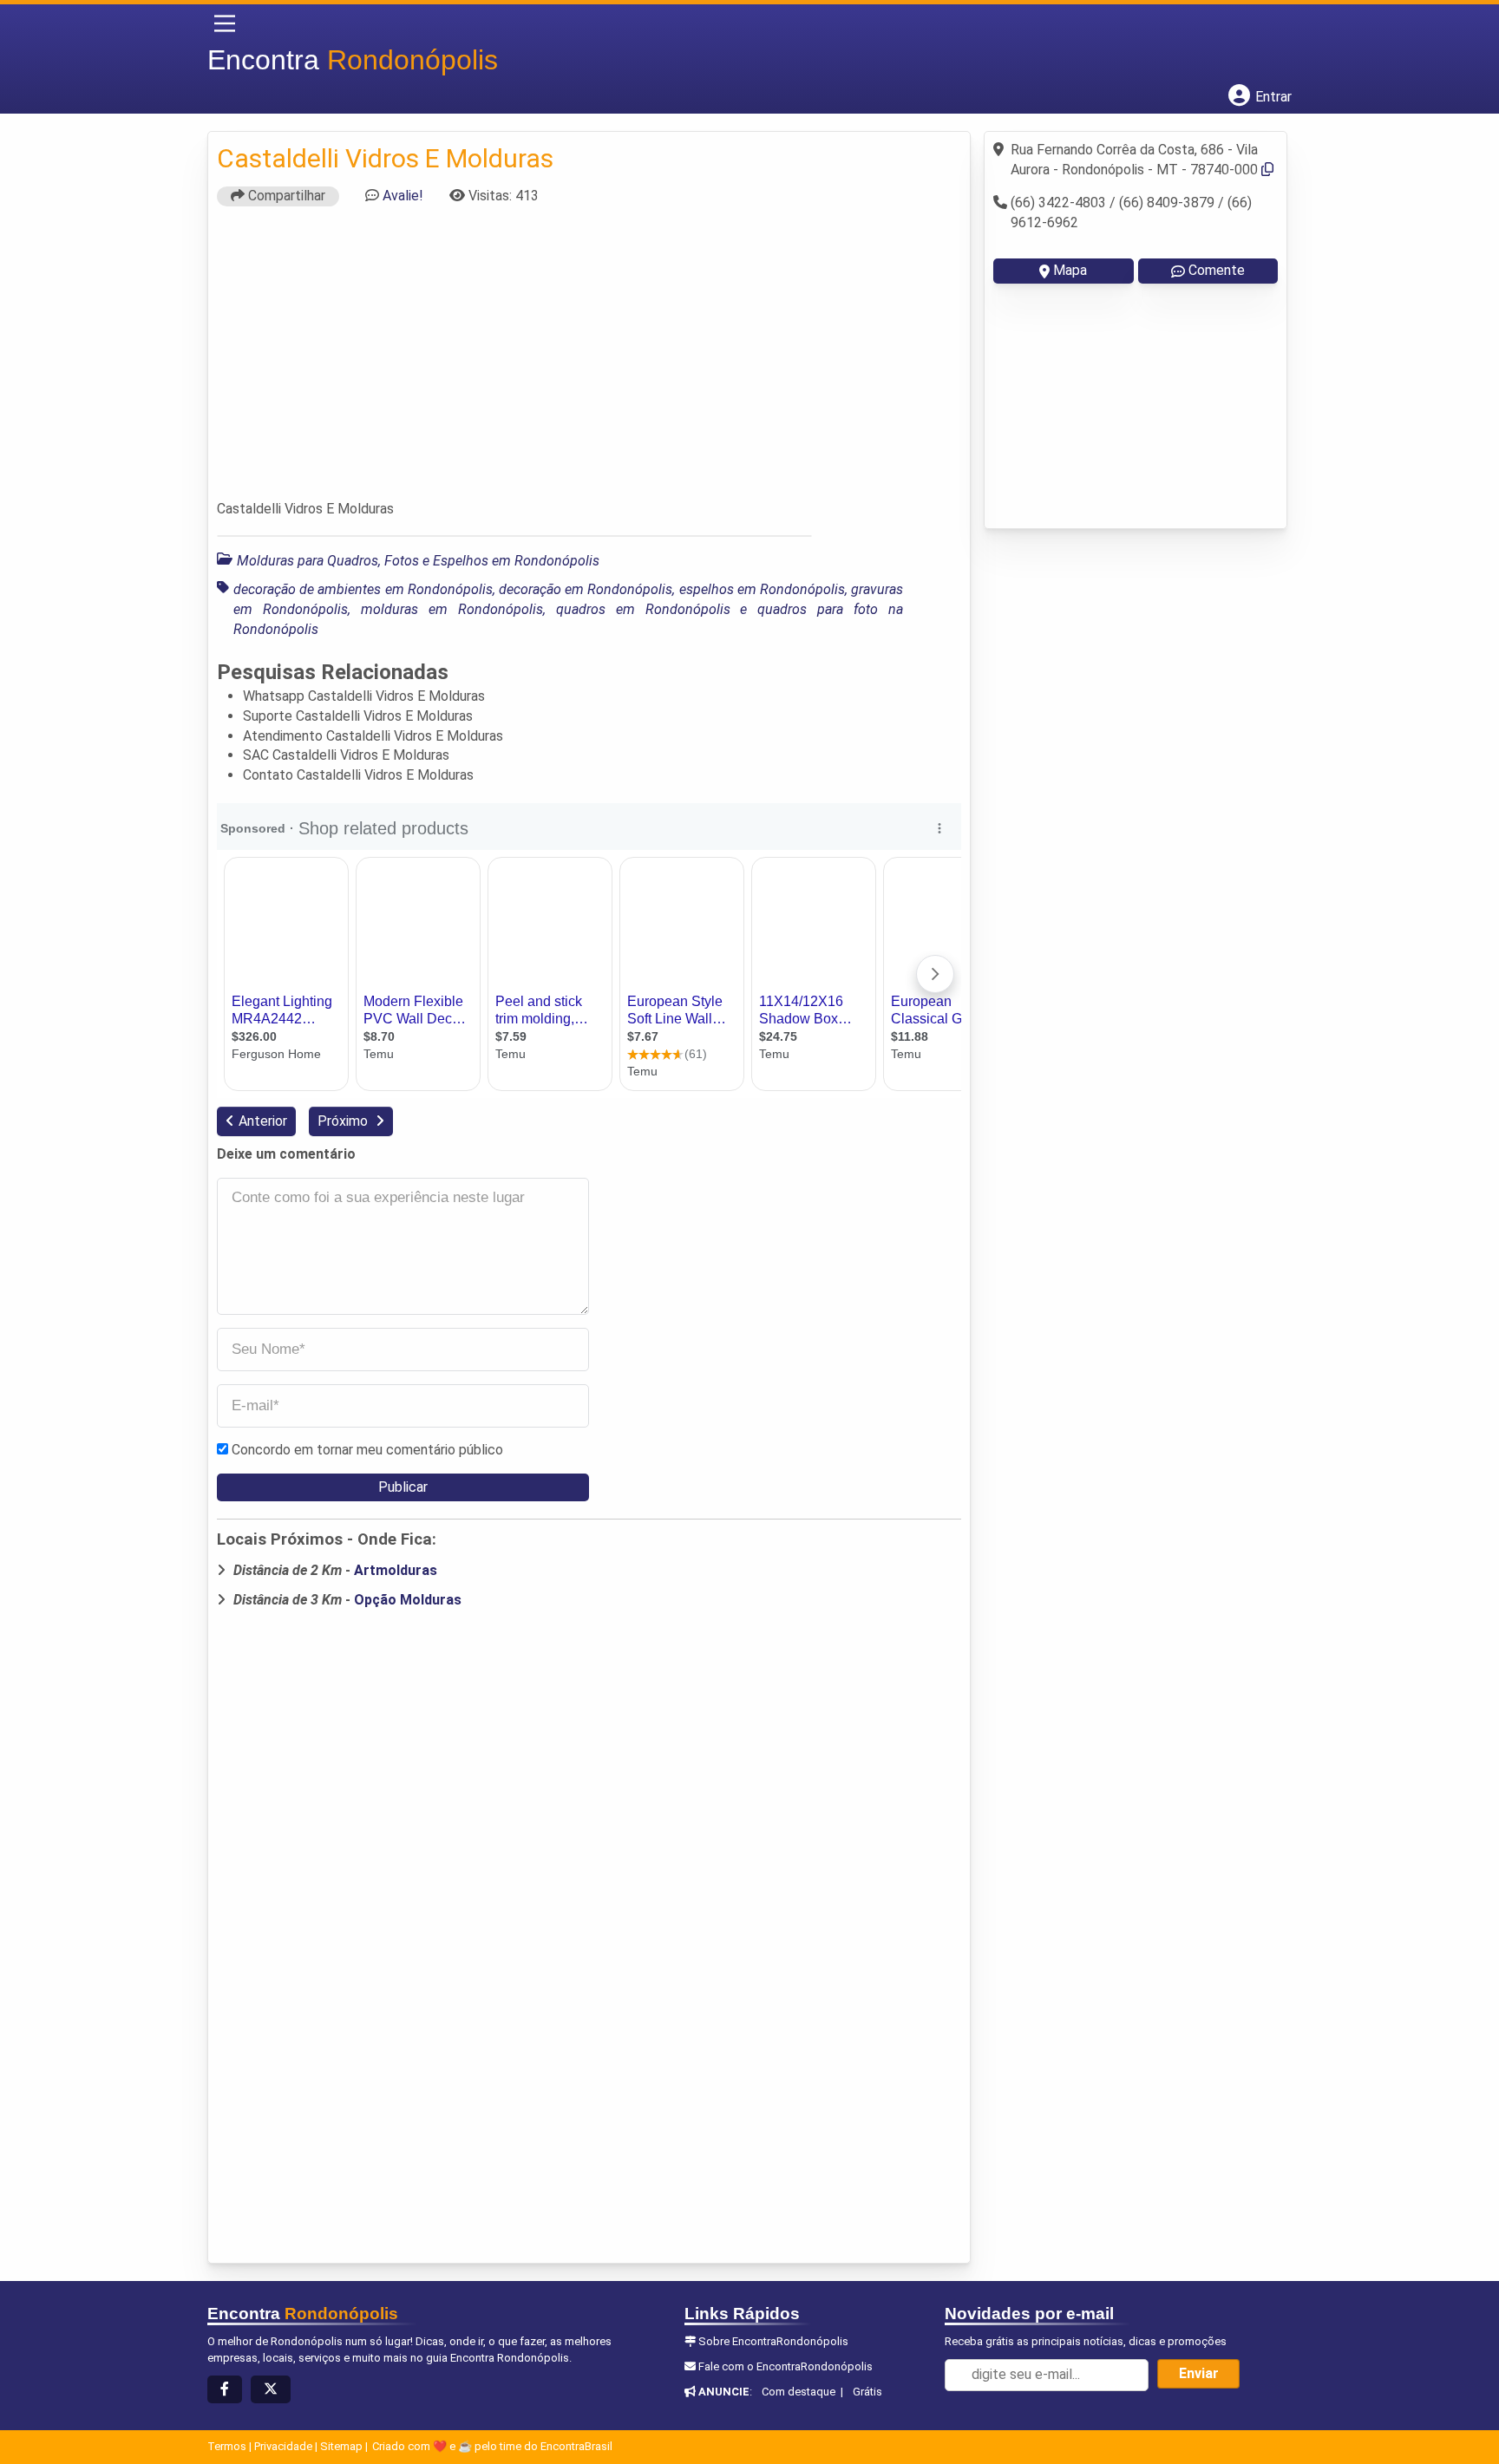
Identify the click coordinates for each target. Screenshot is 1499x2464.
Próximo (344, 1121)
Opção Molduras (408, 1600)
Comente (1217, 270)
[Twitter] (271, 2390)
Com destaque (799, 2392)
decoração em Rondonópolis (586, 589)
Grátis (867, 2392)
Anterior (263, 1121)
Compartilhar (285, 196)
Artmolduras (396, 1570)
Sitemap (341, 2446)
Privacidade (283, 2446)
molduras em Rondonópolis (452, 609)
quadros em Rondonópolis (643, 609)
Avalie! (403, 196)
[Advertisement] (589, 361)
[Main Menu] (225, 23)
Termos (227, 2446)
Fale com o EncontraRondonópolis (786, 2366)
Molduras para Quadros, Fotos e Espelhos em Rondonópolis (418, 561)
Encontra (353, 60)
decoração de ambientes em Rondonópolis (363, 589)
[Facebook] (225, 2390)
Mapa (1070, 270)
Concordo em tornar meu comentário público (367, 1450)
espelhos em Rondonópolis (762, 589)
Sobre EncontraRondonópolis (773, 2341)
